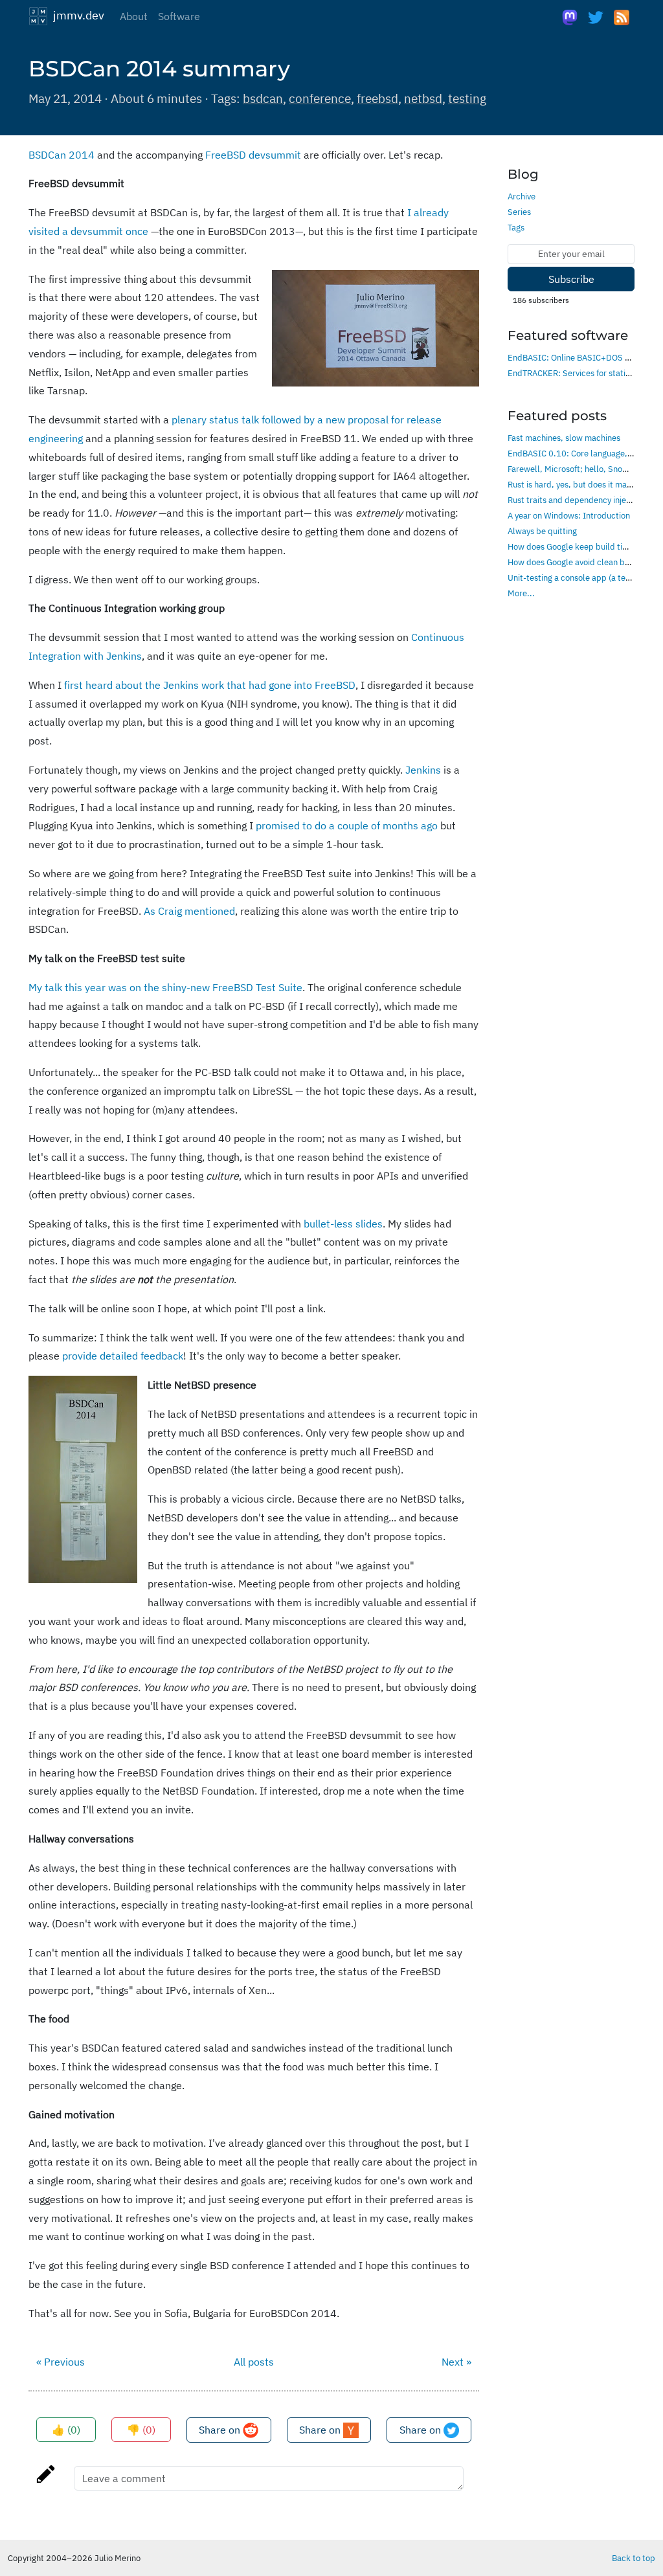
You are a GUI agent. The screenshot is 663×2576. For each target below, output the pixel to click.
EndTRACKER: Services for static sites (579, 373)
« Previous (61, 2362)
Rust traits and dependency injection (576, 500)
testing (467, 98)
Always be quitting (542, 531)
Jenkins (423, 770)
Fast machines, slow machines (564, 438)
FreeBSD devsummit (253, 155)
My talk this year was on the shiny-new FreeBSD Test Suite (165, 987)
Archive (522, 196)
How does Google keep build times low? (582, 546)
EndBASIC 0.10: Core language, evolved (583, 453)
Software (179, 16)
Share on (221, 2430)
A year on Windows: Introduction (569, 515)
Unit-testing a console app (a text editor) (584, 577)
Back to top (634, 2558)
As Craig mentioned (189, 911)
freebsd (377, 98)
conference (320, 98)
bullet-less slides (343, 1224)
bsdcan (263, 98)
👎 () (141, 2430)
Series (519, 212)
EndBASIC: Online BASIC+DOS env (573, 357)
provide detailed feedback (123, 1356)
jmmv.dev (76, 15)
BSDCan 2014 (62, 155)
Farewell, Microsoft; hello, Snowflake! (579, 469)
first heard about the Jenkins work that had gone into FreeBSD (210, 685)
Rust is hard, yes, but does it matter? (576, 484)
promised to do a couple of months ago (347, 825)
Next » (456, 2362)
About (134, 16)
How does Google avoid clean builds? (577, 562)
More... (521, 593)
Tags (516, 227)
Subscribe (571, 279)
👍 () (66, 2430)
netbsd (423, 98)
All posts (254, 2362)
